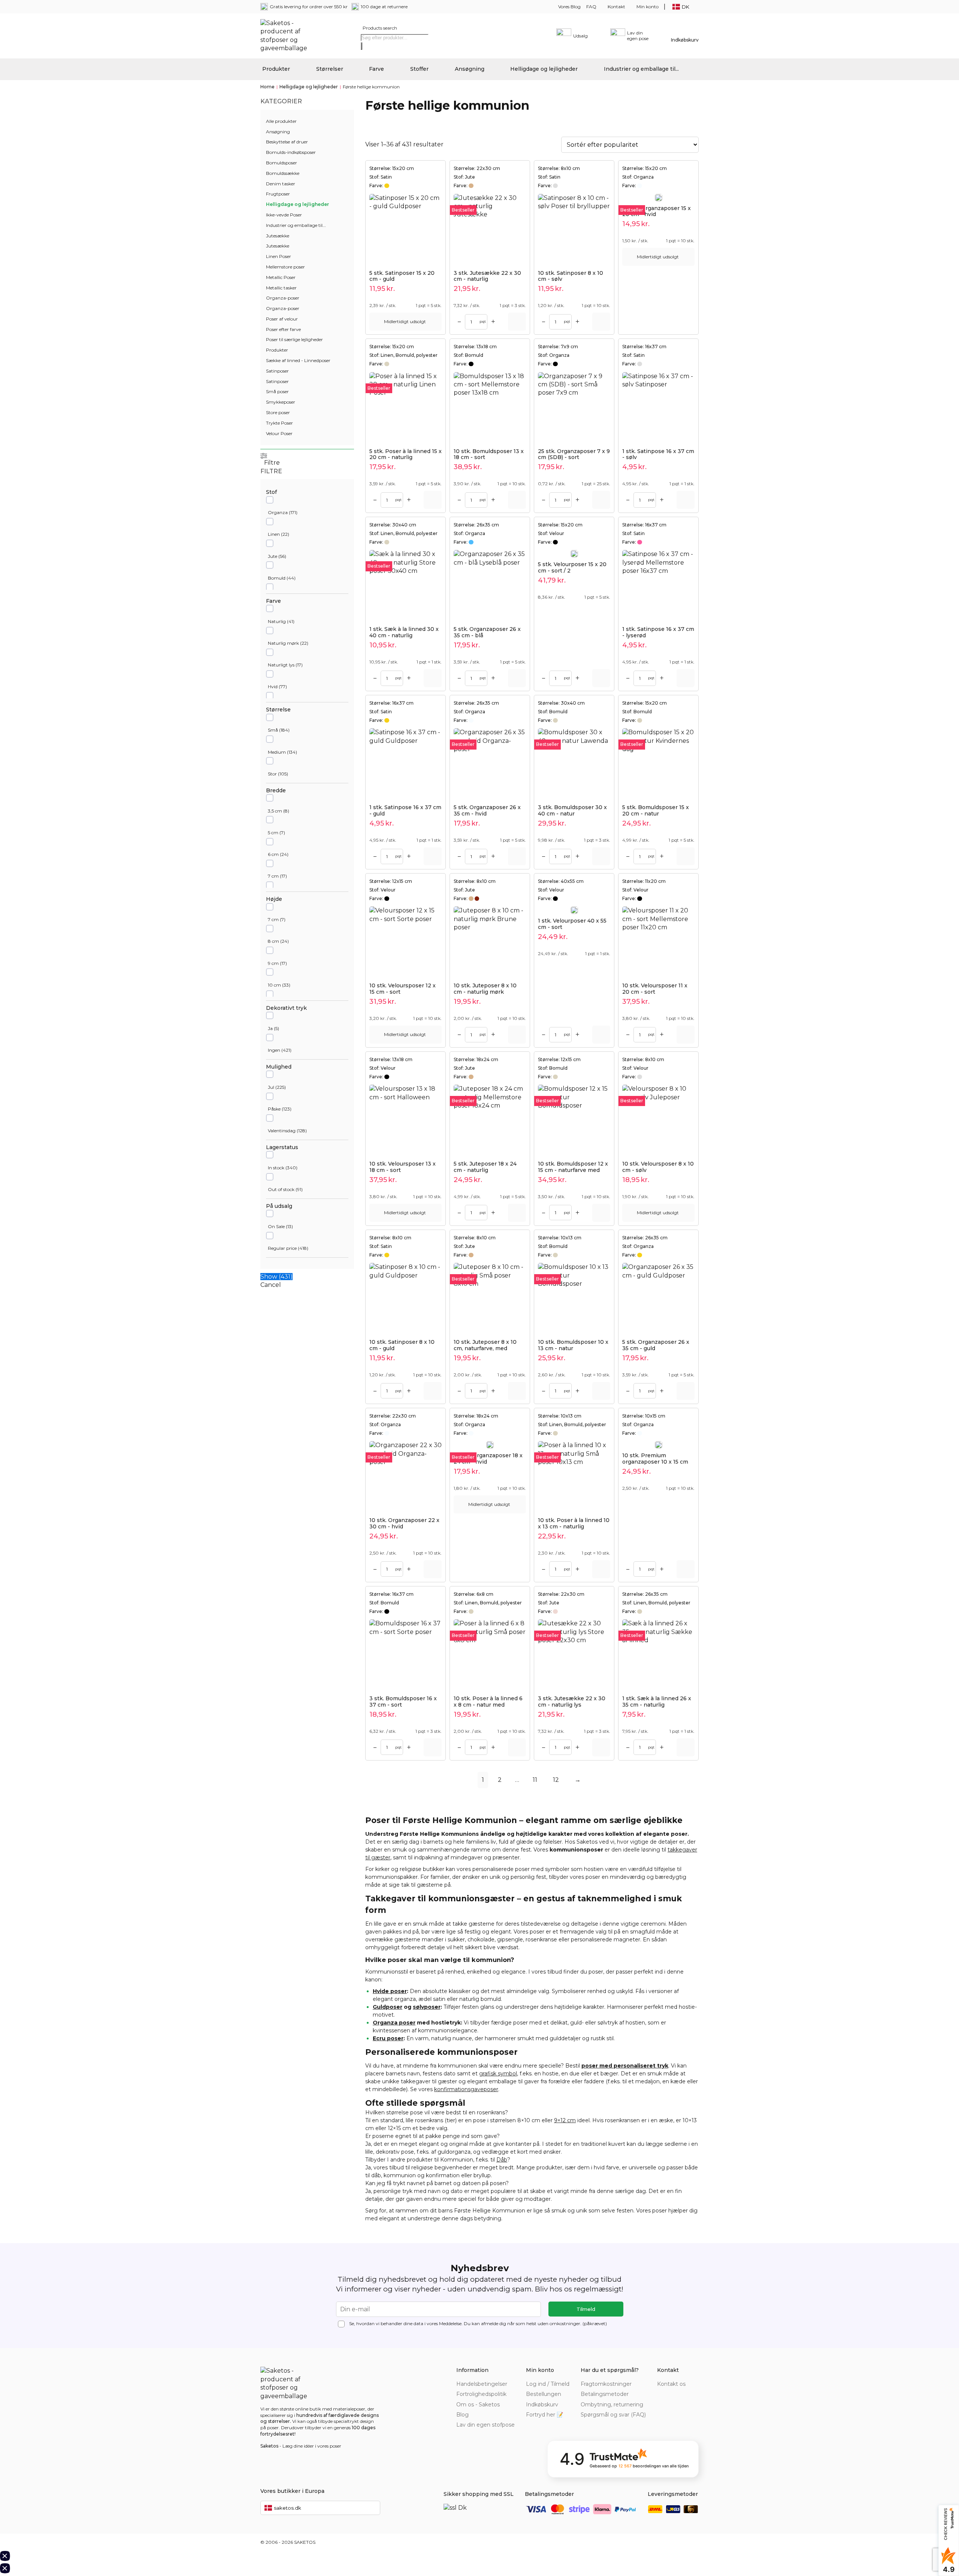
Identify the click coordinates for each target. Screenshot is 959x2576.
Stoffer (419, 69)
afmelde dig (494, 2323)
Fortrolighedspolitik (481, 2394)
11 (535, 1780)
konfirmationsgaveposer (466, 2089)
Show (276, 1277)
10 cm (274, 985)
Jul (271, 1087)
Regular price (282, 1248)
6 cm (273, 854)
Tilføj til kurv (517, 322)
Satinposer (277, 371)
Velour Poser (279, 433)
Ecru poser (388, 2038)
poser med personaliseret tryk (625, 2066)
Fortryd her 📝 (544, 2415)
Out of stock (281, 1189)
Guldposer (388, 2007)
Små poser (277, 391)
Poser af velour (282, 319)
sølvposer (427, 2007)
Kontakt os (671, 2384)
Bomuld (277, 578)
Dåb (502, 2160)
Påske (274, 1109)
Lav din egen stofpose (485, 2425)
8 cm (273, 941)
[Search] (361, 46)
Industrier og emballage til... (641, 69)
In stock (276, 1168)
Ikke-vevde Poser (284, 215)
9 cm (273, 963)
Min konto (648, 7)
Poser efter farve (283, 329)
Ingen (274, 1050)
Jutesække (278, 236)
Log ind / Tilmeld (548, 2384)
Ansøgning (470, 69)
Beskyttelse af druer (287, 142)
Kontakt (616, 7)
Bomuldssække (283, 173)
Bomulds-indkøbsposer (291, 152)
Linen (274, 534)
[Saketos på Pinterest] (672, 2394)
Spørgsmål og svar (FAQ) (613, 2415)
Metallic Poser (281, 277)
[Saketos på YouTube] (683, 2394)
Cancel (271, 1285)
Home (267, 87)
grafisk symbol (498, 2074)
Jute (273, 556)
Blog (462, 2415)
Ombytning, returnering (612, 2405)
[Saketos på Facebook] (662, 2394)
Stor (272, 774)
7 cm (273, 876)
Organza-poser (283, 298)
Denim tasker (281, 184)
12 (556, 1780)
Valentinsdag (282, 1131)
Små (273, 730)
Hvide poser (390, 1991)
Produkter (276, 69)
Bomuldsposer (282, 163)
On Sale (276, 1226)
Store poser (278, 412)
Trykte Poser (279, 423)
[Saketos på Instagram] (694, 2394)
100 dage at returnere (384, 7)
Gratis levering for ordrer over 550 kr (309, 7)
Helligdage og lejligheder (544, 69)
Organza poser (394, 2023)
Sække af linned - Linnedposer (298, 360)
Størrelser (330, 69)
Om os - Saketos (478, 2405)
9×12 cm (565, 2120)
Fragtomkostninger (606, 2384)
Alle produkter (281, 121)
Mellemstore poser (285, 267)
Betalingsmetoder (605, 2394)
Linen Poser (279, 256)
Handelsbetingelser (482, 2384)
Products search (380, 28)
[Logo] (287, 36)
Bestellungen (544, 2394)
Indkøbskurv (542, 2405)
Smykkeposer (281, 402)
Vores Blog (569, 7)
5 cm (273, 833)
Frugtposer (278, 194)
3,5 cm (275, 811)
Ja (270, 1028)
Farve (376, 69)
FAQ (591, 7)
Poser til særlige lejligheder (294, 339)
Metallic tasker (281, 288)
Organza (278, 512)
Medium (277, 752)
